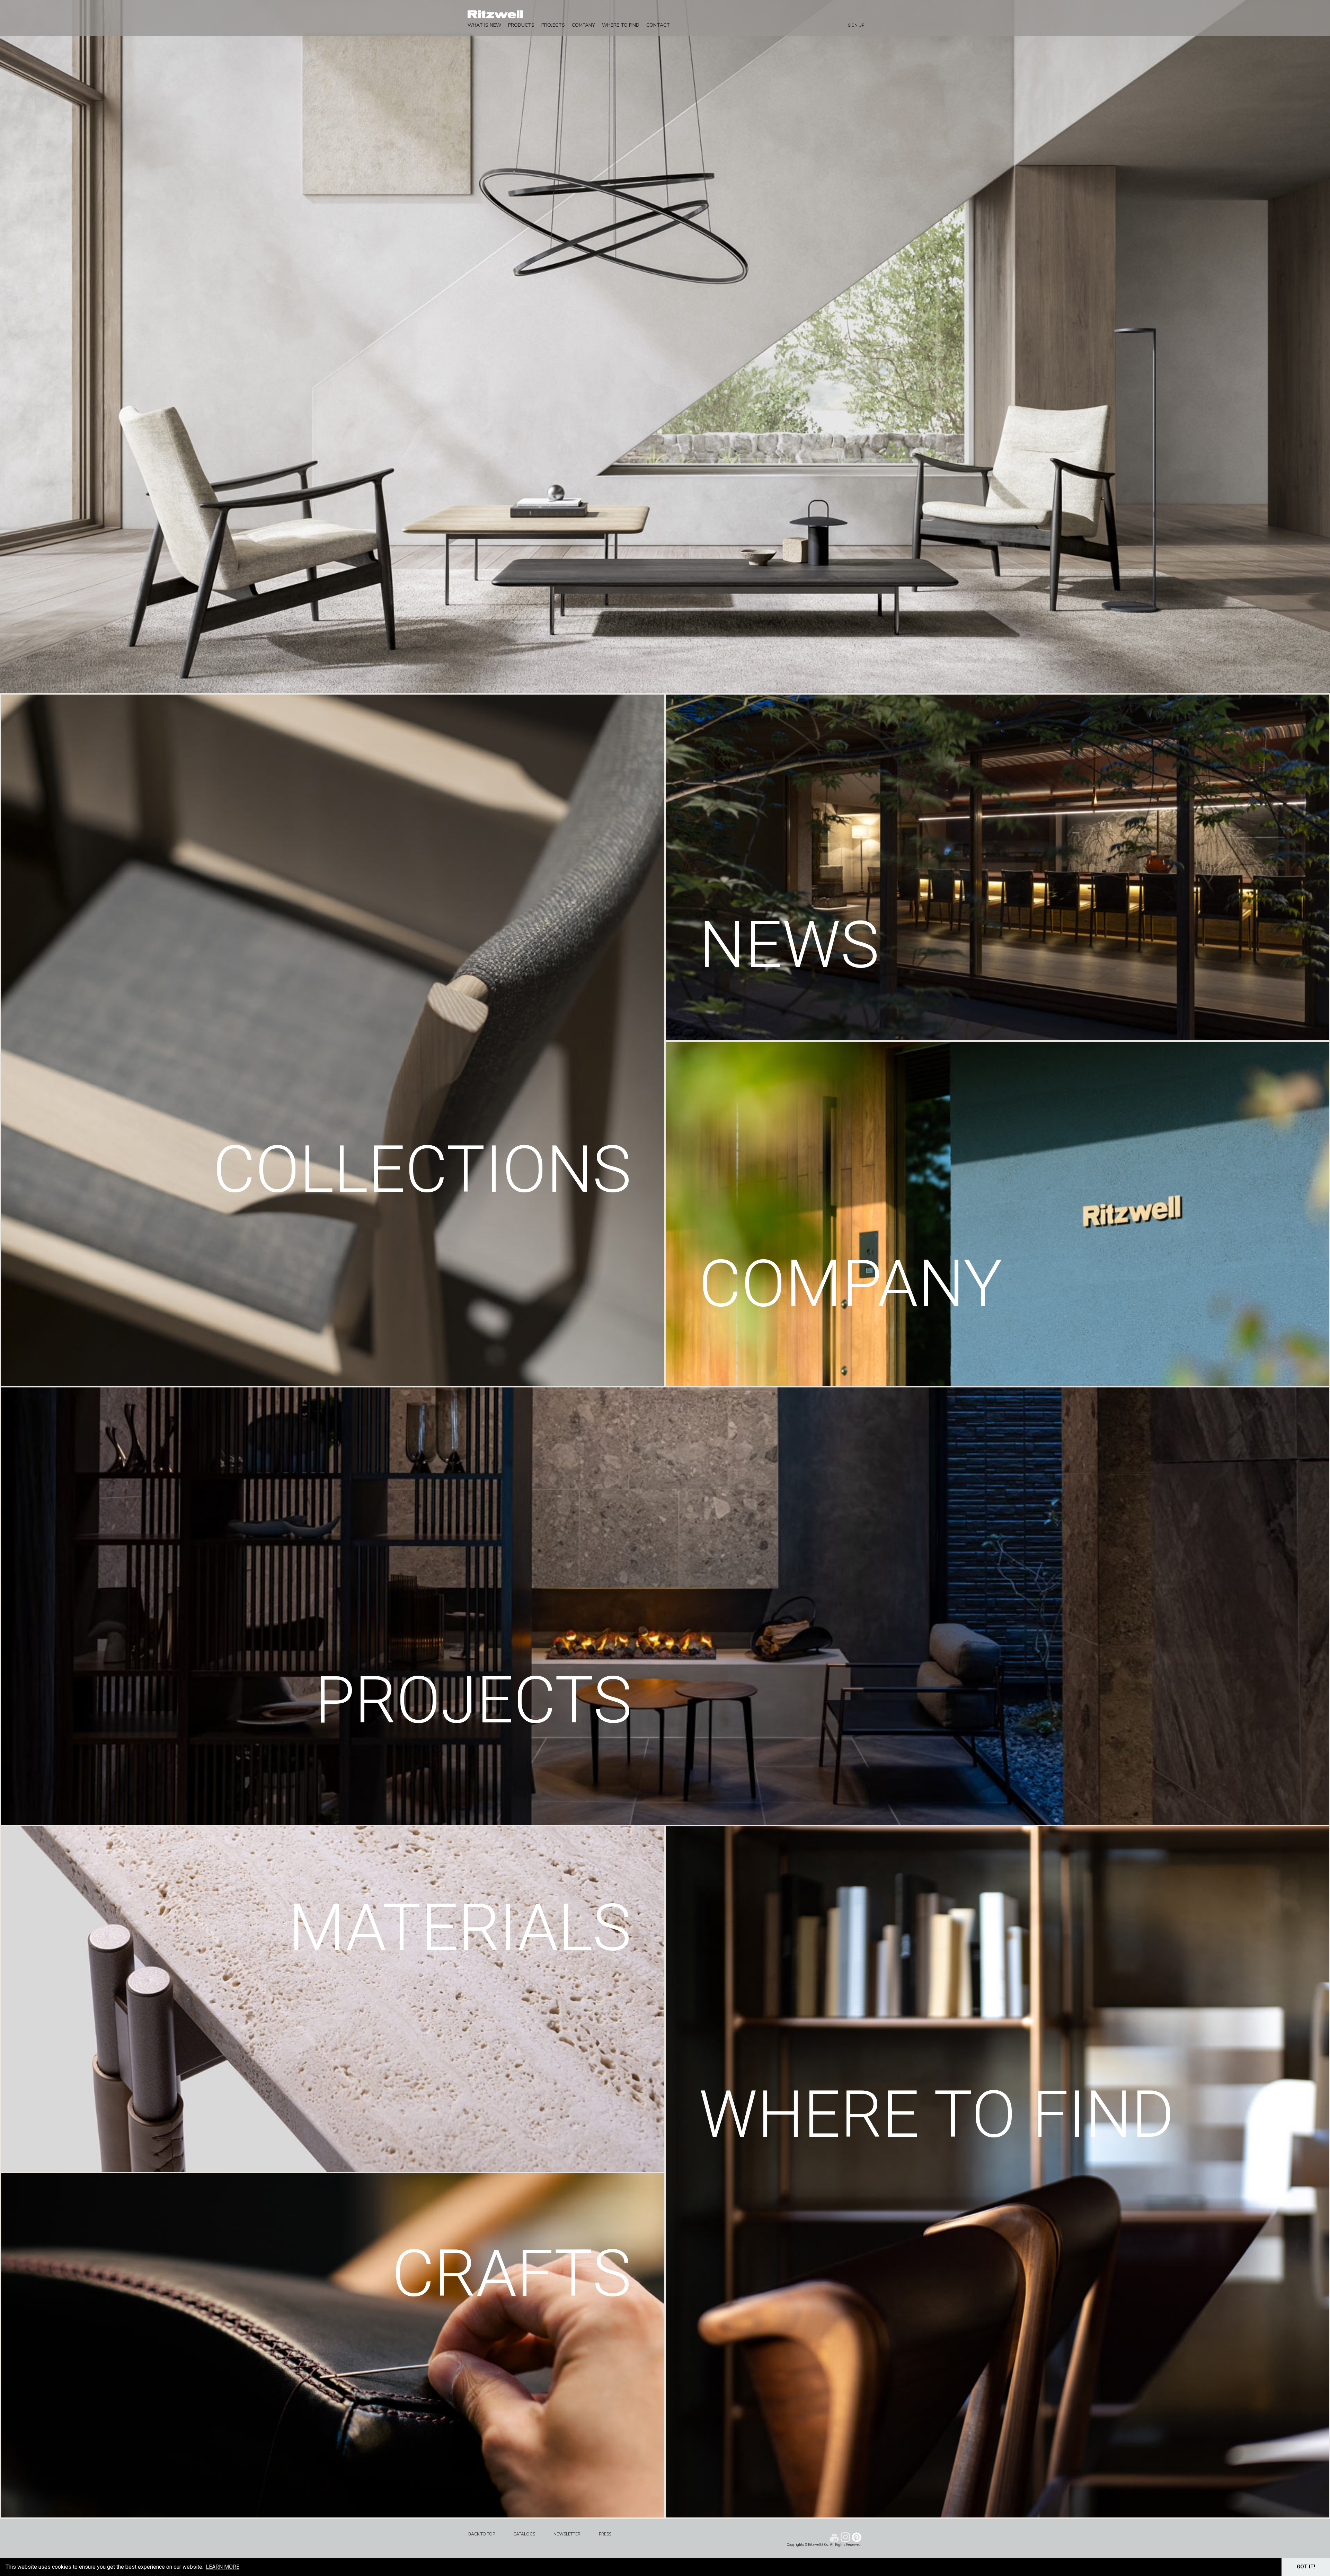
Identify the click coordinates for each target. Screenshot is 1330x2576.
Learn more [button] (223, 2567)
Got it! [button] (1306, 2567)
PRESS (605, 2534)
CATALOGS (524, 2534)
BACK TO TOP (482, 2534)
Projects (553, 25)
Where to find (621, 25)
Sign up (856, 25)
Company (583, 25)
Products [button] (521, 25)
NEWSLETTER (567, 2534)
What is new (484, 25)
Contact (658, 25)
